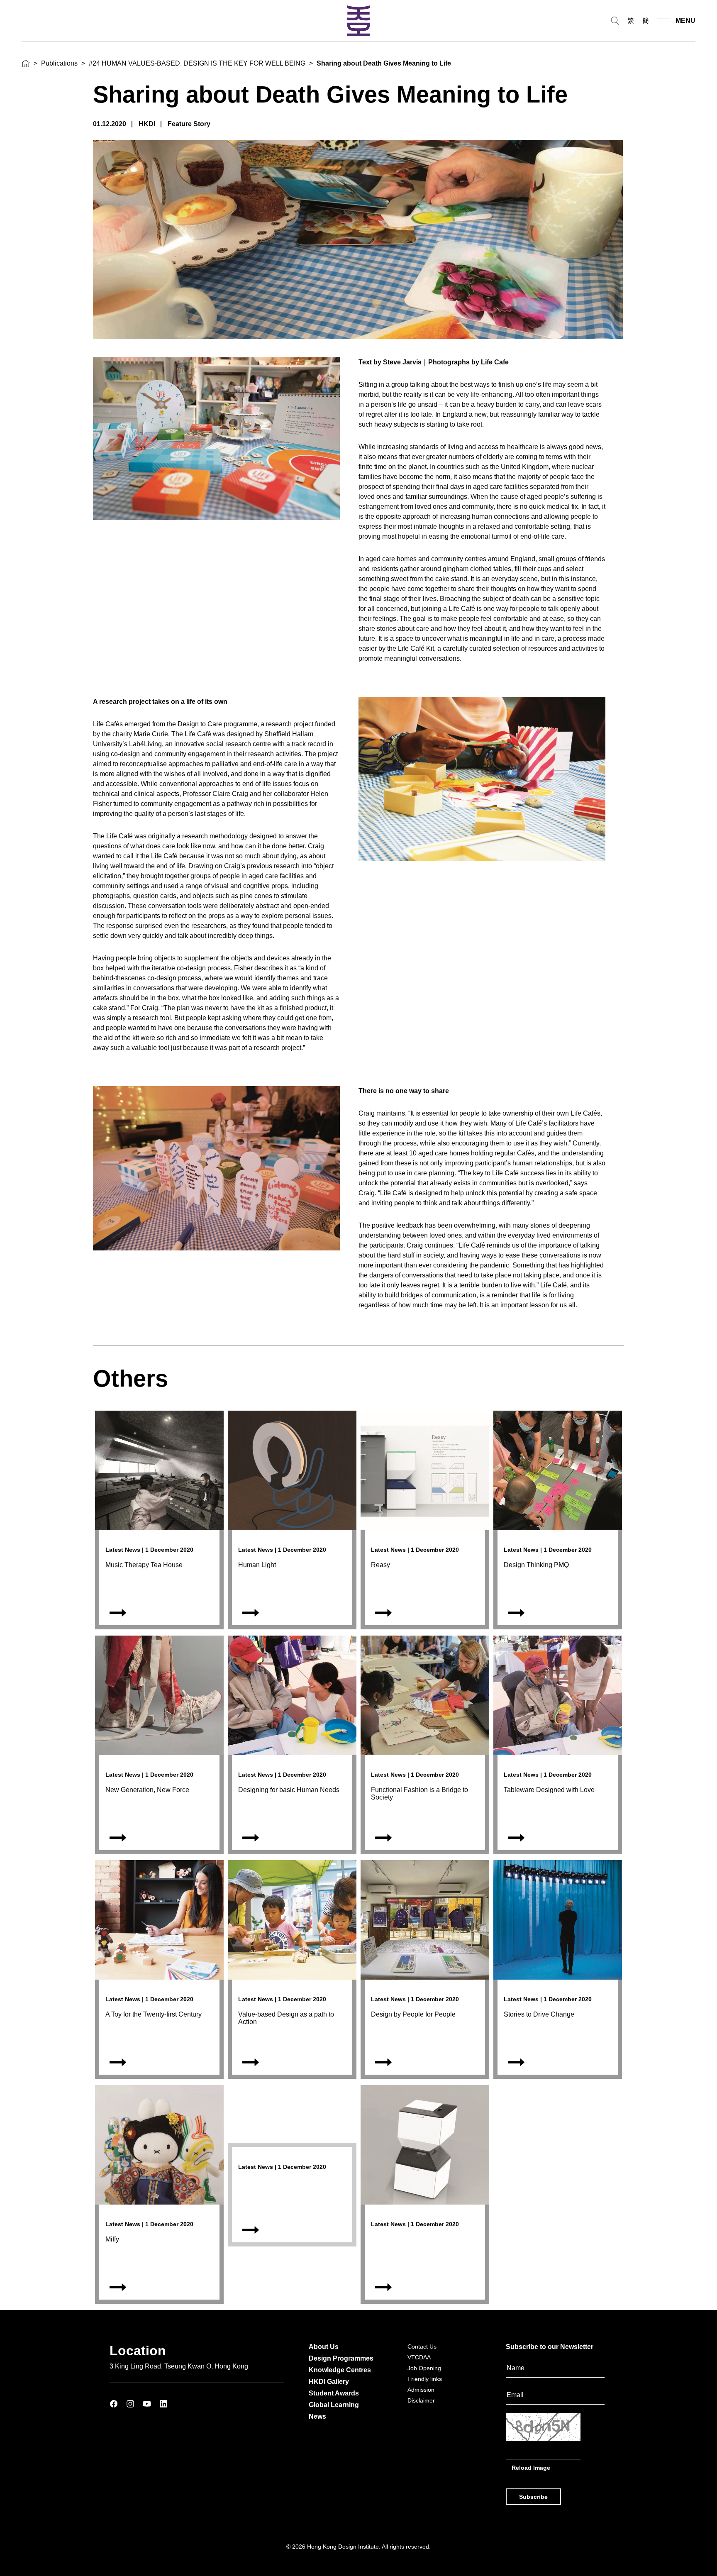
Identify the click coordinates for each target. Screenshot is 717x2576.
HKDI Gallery (329, 2382)
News (317, 2416)
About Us (324, 2347)
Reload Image (531, 2468)
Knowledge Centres (340, 2370)
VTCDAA (419, 2357)
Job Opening (424, 2368)
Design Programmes (341, 2358)
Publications (59, 63)
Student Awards (334, 2393)
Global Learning (334, 2405)
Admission (421, 2390)
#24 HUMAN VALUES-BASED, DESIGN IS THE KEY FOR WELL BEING (197, 63)
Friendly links (425, 2379)
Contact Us (422, 2346)
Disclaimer (421, 2400)
